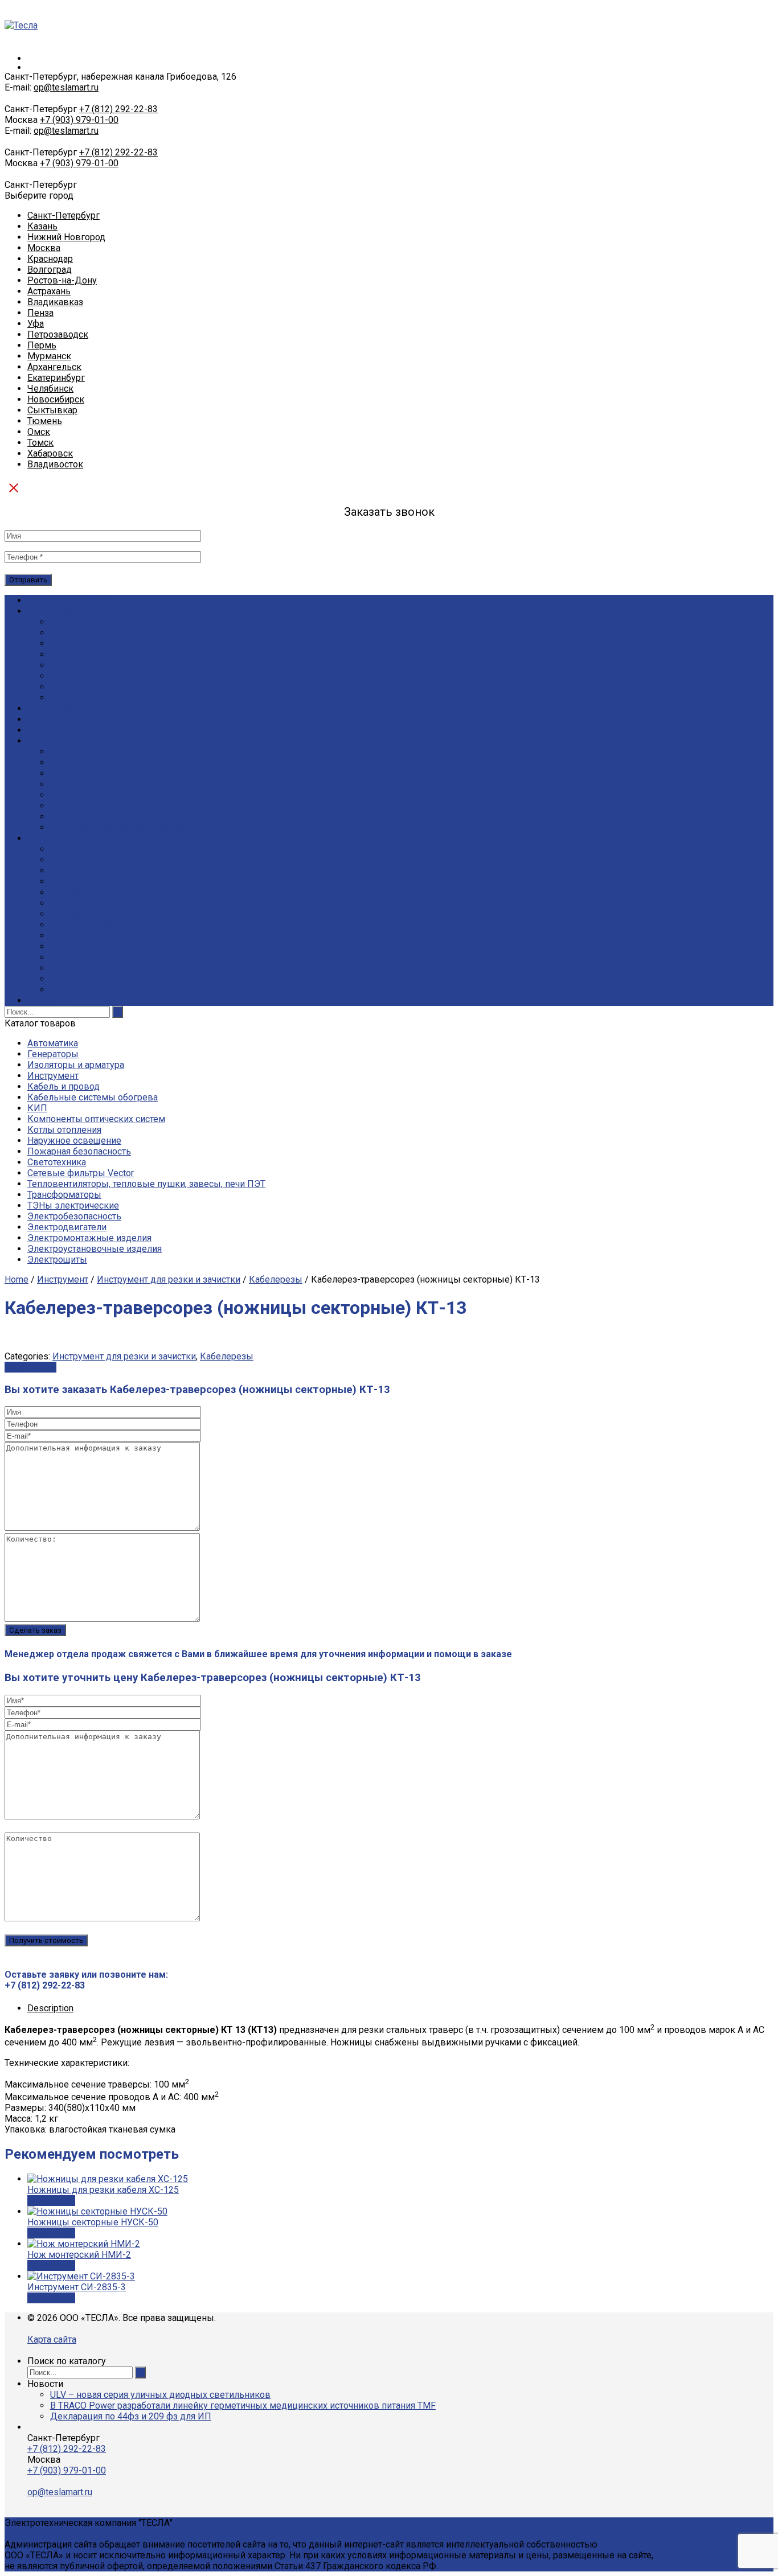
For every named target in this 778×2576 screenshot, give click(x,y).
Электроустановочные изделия (95, 1249)
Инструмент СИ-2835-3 (77, 2287)
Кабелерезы (276, 1279)
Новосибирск (56, 399)
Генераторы (53, 1054)
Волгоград (50, 270)
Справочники (78, 871)
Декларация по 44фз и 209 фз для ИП (131, 2416)
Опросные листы (86, 860)
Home (17, 1279)
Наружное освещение (74, 1141)
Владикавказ (55, 302)
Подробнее (51, 2201)
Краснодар (50, 259)
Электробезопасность (74, 1216)
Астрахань (49, 291)
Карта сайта (52, 2339)
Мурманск (49, 356)
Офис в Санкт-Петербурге (105, 622)
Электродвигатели (67, 1227)
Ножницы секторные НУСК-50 (93, 2222)
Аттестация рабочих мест (103, 795)
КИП (37, 1108)
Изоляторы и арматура (76, 1065)
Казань (42, 226)
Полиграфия (76, 806)
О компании (53, 611)
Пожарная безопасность (79, 1151)
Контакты (48, 1001)
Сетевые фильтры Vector (81, 1173)
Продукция (51, 708)
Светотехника (57, 1162)
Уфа (36, 324)
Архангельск (54, 367)
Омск (39, 432)
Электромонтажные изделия (89, 1238)
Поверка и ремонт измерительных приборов (146, 827)
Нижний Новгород (66, 237)
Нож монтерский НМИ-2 (79, 2255)
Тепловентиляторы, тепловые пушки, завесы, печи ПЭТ (146, 1184)
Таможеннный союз (93, 925)
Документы (75, 633)
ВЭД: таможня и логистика (107, 936)
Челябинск (50, 389)
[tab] (400, 2008)
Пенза (40, 313)
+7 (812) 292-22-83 (118, 109)
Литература (74, 882)
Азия (60, 968)
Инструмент (53, 1076)
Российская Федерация (100, 914)
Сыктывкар (52, 410)
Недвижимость (83, 990)
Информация (55, 838)
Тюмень (45, 421)
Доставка (48, 719)
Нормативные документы (106, 849)
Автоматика (53, 1043)
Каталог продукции (68, 600)
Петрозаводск (58, 334)
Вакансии (70, 644)
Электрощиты (57, 1260)
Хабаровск (50, 453)
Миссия (66, 665)
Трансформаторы (64, 1195)
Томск (40, 443)
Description (50, 2008)
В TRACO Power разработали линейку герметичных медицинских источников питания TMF (243, 2406)
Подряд (44, 741)
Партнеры (71, 676)
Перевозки (74, 773)
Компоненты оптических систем (96, 1119)
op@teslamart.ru (66, 87)
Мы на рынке (79, 654)
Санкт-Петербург (64, 215)
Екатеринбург (56, 378)
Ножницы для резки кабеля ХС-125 (103, 2190)
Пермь (42, 345)
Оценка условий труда (98, 763)
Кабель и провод (64, 1086)
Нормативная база (89, 903)
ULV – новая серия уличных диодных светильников (160, 2395)
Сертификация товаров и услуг (116, 752)
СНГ (59, 946)
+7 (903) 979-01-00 (79, 120)
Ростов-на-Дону (62, 280)
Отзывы (68, 687)
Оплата (42, 730)
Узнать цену (30, 1367)
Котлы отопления (64, 1130)
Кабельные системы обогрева (93, 1097)
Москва (44, 248)
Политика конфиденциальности (118, 698)
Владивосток (55, 464)
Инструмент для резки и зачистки (169, 1279)
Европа (65, 957)
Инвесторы (75, 979)
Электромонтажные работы (110, 817)
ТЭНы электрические (73, 1205)
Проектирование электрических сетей (132, 784)
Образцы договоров (94, 892)
